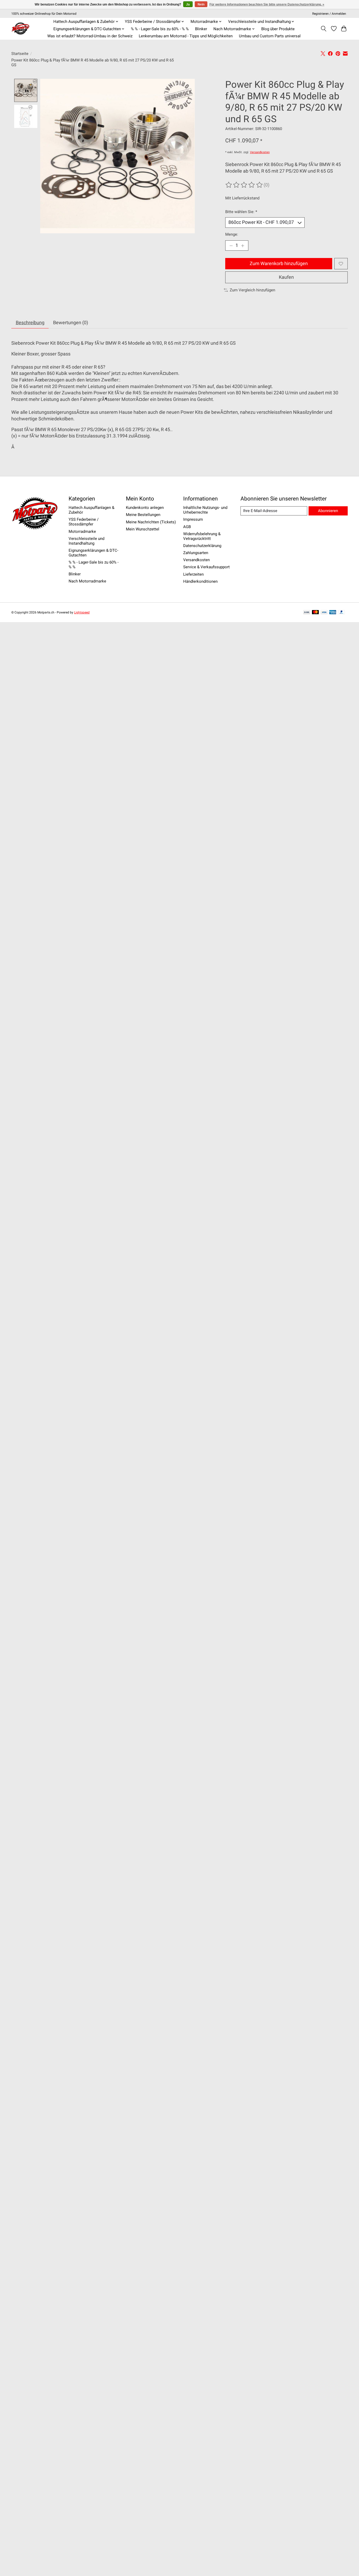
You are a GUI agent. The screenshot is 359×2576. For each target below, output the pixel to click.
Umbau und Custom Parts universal (270, 36)
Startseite (20, 54)
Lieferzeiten (193, 574)
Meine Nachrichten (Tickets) (151, 522)
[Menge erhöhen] (243, 246)
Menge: (232, 234)
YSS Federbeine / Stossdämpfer (84, 522)
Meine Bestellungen (143, 515)
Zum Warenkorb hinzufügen (279, 264)
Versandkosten (260, 152)
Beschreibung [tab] (30, 323)
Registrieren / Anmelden (329, 14)
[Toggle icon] (324, 29)
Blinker (201, 29)
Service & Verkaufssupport (206, 567)
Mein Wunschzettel (143, 529)
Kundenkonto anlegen (145, 508)
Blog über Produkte (278, 29)
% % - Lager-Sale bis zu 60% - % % (160, 29)
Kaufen (286, 277)
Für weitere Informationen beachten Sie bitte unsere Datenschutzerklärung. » (267, 4)
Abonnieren (328, 511)
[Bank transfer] (307, 613)
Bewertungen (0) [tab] (71, 323)
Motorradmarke (82, 531)
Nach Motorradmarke (87, 581)
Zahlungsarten (196, 553)
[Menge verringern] (231, 246)
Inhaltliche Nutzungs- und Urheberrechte (205, 510)
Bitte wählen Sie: (241, 212)
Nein (201, 4)
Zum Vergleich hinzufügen (252, 290)
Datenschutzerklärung (202, 546)
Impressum (193, 519)
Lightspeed (82, 612)
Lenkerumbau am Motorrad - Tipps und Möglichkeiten (186, 36)
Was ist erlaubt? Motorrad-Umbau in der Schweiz (90, 36)
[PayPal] (342, 613)
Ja (188, 4)
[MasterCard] (315, 613)
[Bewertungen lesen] (244, 185)
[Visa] (324, 613)
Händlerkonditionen (200, 581)
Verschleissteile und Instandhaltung (86, 541)
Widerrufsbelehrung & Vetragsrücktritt (202, 536)
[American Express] (333, 613)
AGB (187, 527)
